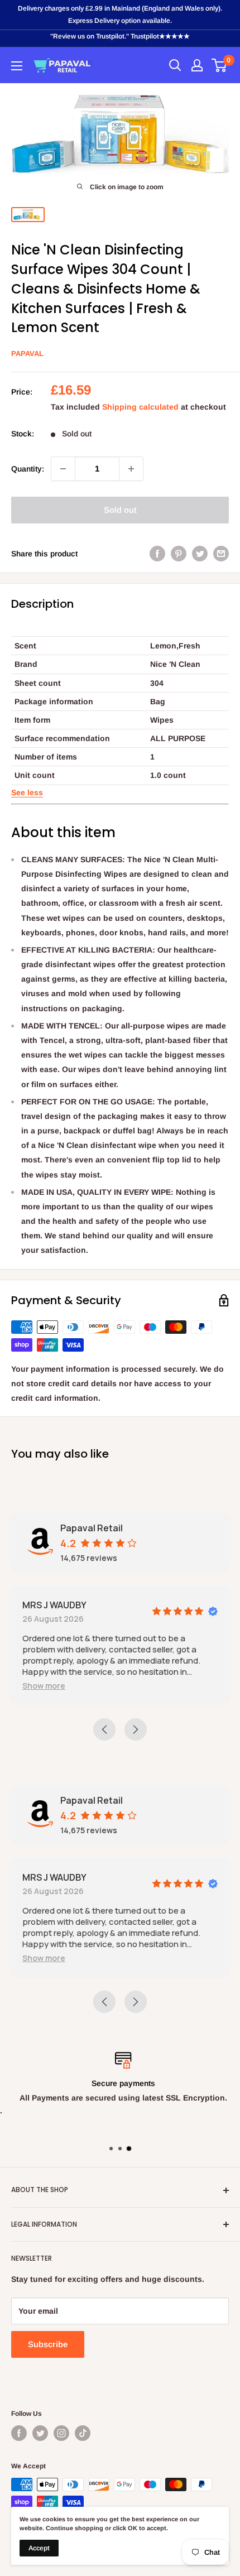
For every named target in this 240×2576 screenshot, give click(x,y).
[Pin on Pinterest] (179, 554)
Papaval (27, 354)
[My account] (197, 65)
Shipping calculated (140, 407)
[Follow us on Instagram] (61, 2433)
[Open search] (175, 65)
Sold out (120, 510)
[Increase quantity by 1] (131, 469)
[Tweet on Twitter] (200, 554)
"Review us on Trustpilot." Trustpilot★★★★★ (120, 36)
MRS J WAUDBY (54, 1605)
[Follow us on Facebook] (19, 2433)
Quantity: (28, 469)
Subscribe (48, 2344)
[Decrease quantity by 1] (63, 469)
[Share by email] (221, 554)
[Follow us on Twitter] (40, 2433)
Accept (39, 2548)
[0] (220, 65)
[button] (27, 792)
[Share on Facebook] (157, 554)
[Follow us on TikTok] (83, 2433)
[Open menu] (17, 66)
